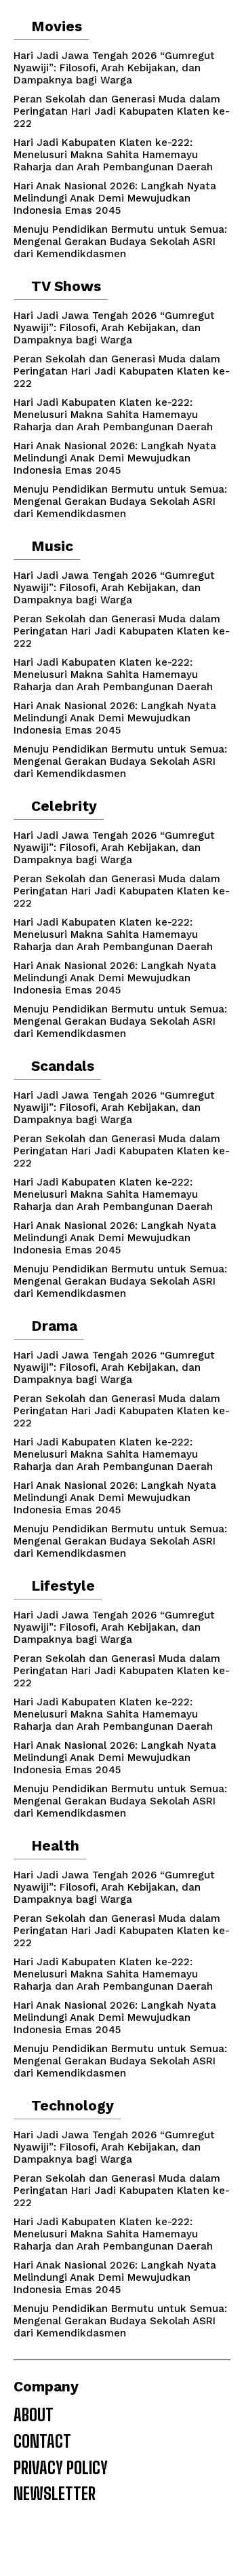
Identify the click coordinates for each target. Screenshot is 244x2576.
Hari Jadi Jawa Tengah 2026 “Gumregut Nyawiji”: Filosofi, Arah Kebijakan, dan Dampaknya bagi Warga (114, 68)
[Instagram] (26, 2543)
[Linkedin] (50, 2543)
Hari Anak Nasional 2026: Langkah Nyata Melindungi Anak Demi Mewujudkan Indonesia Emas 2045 (115, 198)
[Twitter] (75, 2543)
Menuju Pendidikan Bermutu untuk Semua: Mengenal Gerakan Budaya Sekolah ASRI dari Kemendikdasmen (120, 242)
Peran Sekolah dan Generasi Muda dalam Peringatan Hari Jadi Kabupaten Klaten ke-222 (122, 111)
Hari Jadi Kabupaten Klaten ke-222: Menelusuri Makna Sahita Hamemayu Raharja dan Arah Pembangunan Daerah (113, 155)
